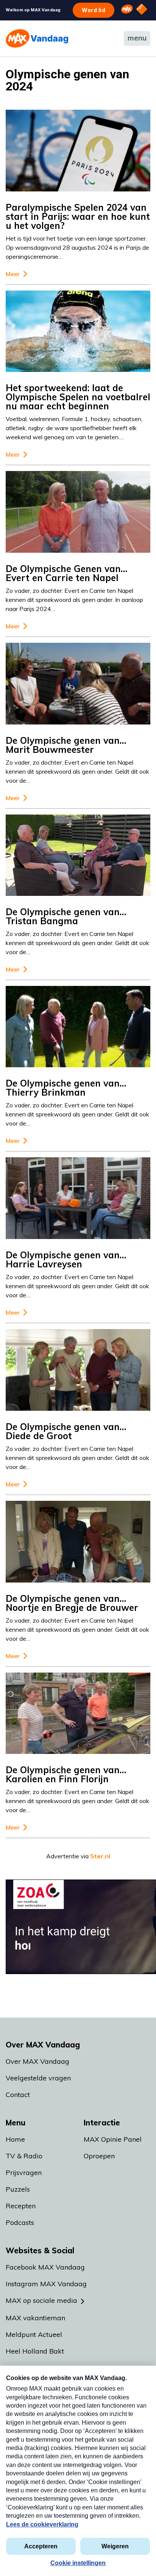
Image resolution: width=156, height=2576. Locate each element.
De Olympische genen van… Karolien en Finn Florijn (66, 1774)
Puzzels (18, 2189)
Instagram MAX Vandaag (46, 2284)
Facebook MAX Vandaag (45, 2267)
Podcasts (20, 2222)
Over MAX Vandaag (37, 2061)
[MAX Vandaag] (37, 38)
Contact (18, 2095)
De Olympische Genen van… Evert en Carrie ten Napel (66, 573)
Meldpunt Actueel (34, 2334)
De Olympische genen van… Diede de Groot (66, 1431)
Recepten (21, 2206)
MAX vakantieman (35, 2318)
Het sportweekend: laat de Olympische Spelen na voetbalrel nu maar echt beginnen (78, 397)
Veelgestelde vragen (38, 2078)
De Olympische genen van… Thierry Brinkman (66, 1088)
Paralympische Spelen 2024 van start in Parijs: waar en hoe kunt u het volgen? (78, 216)
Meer (13, 274)
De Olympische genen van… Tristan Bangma (66, 916)
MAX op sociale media (41, 2300)
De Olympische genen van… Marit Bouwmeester (66, 745)
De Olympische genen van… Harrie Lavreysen (66, 1259)
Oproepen (99, 2156)
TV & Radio (24, 2156)
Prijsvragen (24, 2173)
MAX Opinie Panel (113, 2139)
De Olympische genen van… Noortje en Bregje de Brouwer (72, 1603)
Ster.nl (100, 1856)
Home (15, 2139)
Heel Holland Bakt (35, 2351)
